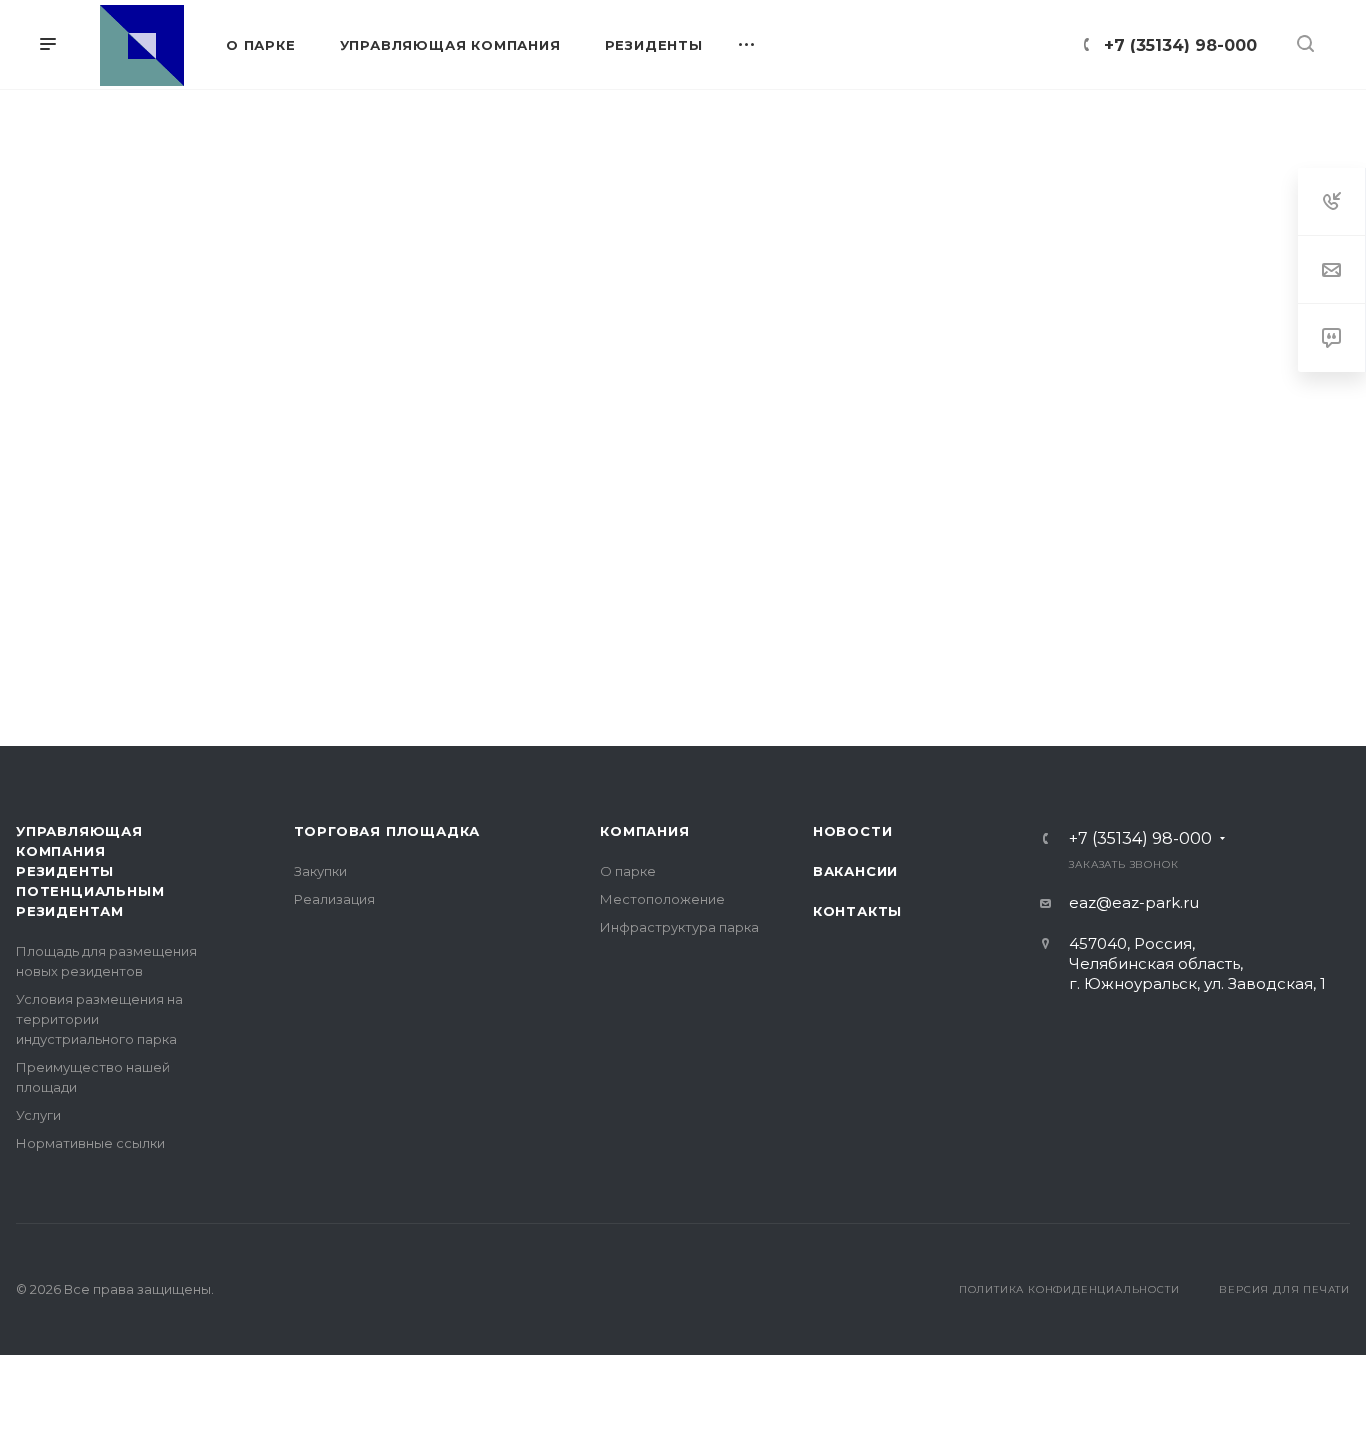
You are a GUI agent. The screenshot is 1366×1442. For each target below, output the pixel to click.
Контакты (857, 911)
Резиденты (65, 871)
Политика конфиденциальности (1069, 1289)
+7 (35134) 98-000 (1180, 45)
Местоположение (662, 899)
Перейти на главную (683, 622)
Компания (644, 831)
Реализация (334, 899)
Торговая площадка (387, 831)
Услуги (38, 1115)
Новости (853, 831)
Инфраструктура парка (679, 927)
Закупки (320, 871)
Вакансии (855, 871)
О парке (628, 871)
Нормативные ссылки (90, 1143)
